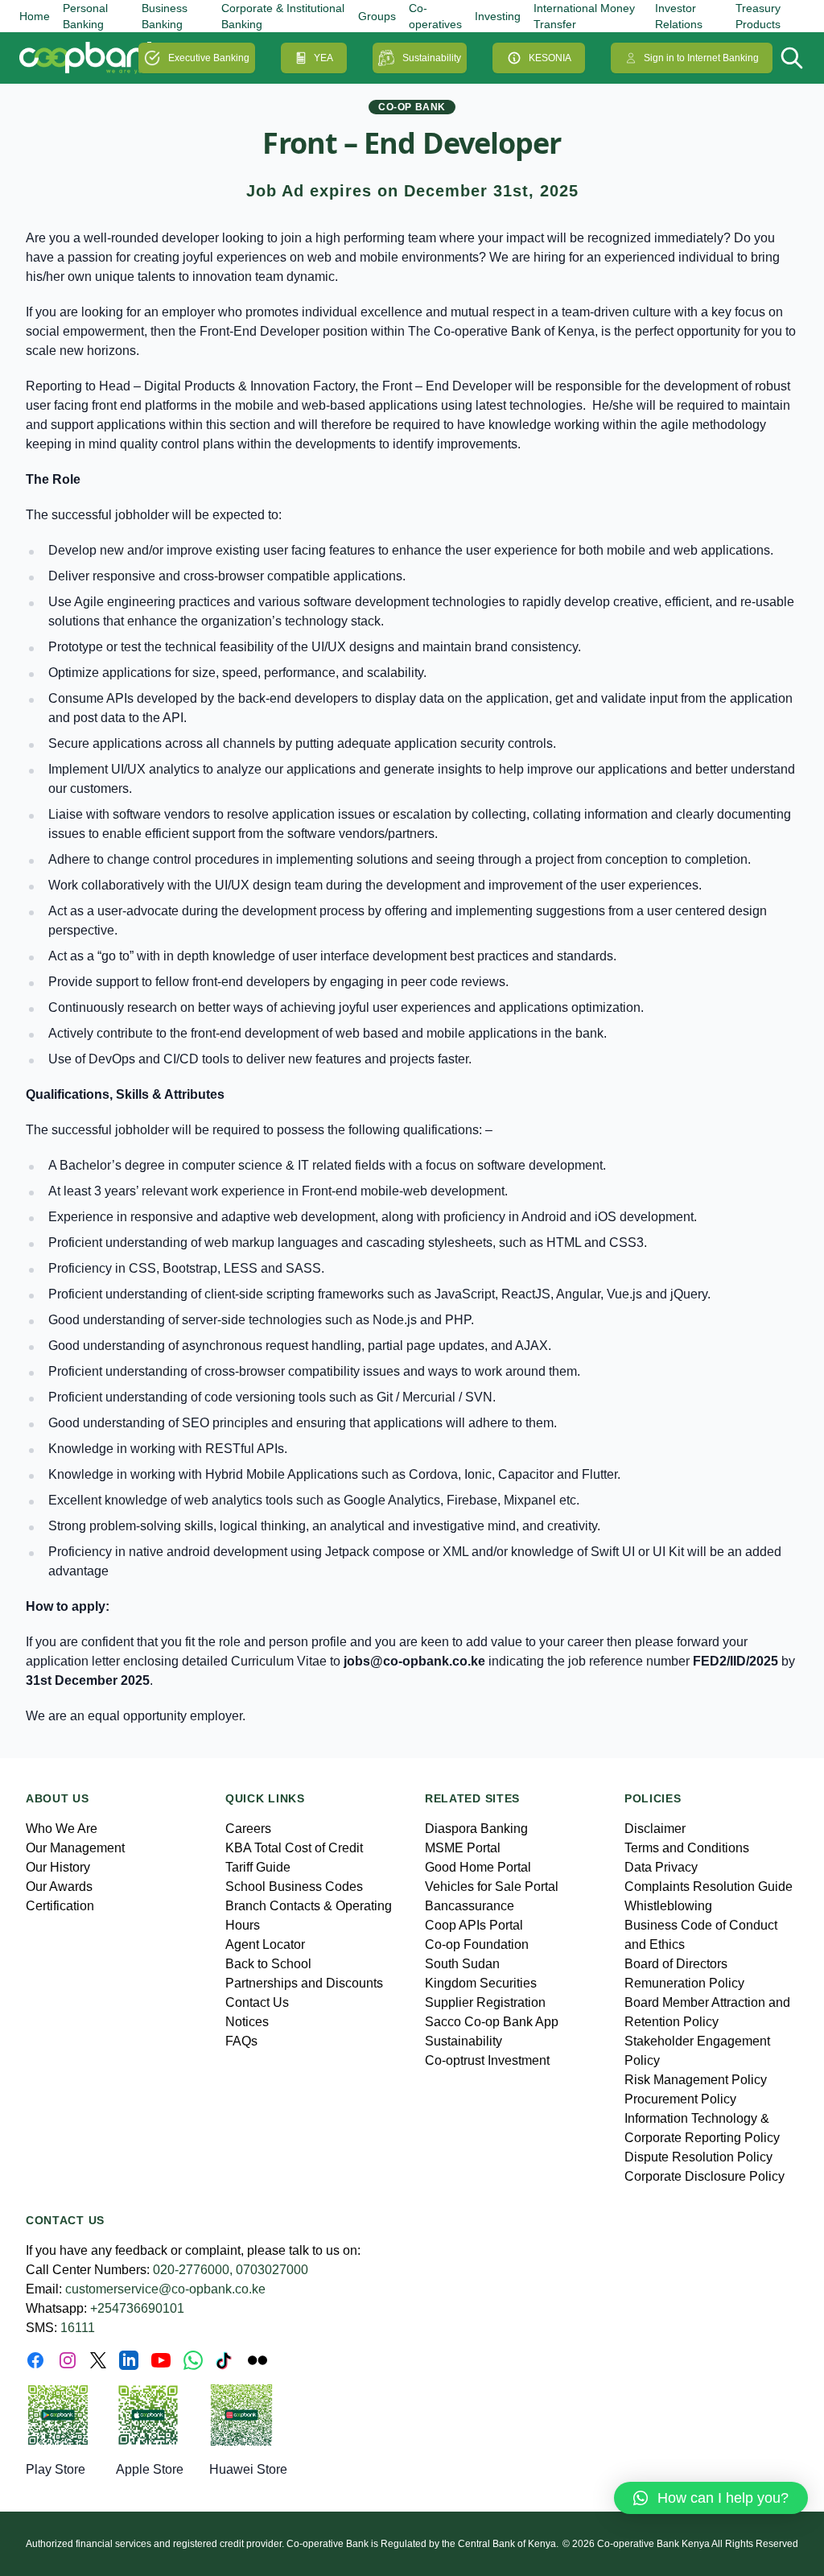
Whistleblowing (668, 1906)
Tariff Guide (258, 1867)
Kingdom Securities (481, 1983)
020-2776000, (193, 2270)
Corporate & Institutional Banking (283, 16)
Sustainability (432, 58)
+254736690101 (137, 2308)
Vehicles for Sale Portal (492, 1887)
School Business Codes (294, 1887)
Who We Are (62, 1829)
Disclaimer (655, 1829)
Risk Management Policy (696, 2080)
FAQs (241, 2041)
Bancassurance (470, 1906)
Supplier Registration (485, 2002)
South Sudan (462, 1964)
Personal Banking (85, 16)
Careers (248, 1829)
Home (35, 16)
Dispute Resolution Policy (698, 2157)
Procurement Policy (680, 2099)
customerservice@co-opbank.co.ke (165, 2289)
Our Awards (59, 1887)
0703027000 (272, 2270)
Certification (60, 1906)
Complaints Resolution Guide (709, 1887)
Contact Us (257, 2002)
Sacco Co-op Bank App (492, 2022)
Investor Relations (679, 16)
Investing (498, 16)
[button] (711, 2498)
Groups (377, 16)
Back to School (268, 1964)
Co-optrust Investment (487, 2060)
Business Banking (165, 16)
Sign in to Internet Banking (701, 58)
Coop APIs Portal (474, 1925)
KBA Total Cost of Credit (294, 1848)
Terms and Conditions (687, 1848)
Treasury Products (758, 16)
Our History (58, 1867)
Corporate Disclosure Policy (705, 2176)
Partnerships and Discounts (304, 1983)
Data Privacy (661, 1867)
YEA (323, 58)
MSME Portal (463, 1848)
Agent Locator (265, 1944)
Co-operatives (435, 16)
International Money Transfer (584, 16)
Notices (247, 2022)
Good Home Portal (478, 1867)
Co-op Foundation (477, 1944)
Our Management (75, 1848)
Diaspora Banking (476, 1829)
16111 (78, 2328)
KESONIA (550, 58)
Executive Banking (209, 58)
